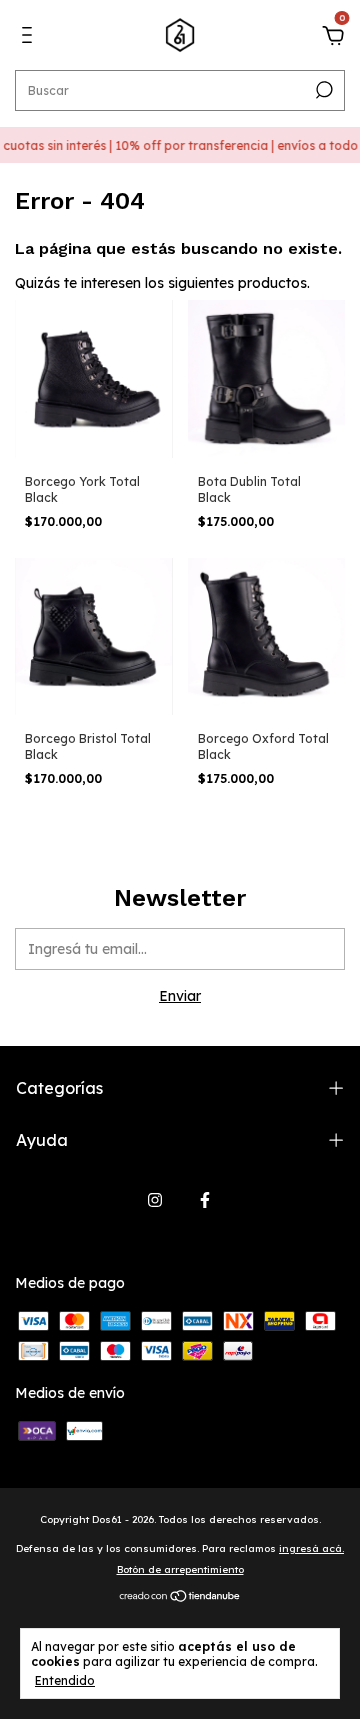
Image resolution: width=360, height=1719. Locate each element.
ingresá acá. (311, 1548)
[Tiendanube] (180, 1598)
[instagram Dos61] (155, 1200)
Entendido (65, 1680)
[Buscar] (322, 90)
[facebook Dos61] (205, 1200)
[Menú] (30, 38)
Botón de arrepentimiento (180, 1569)
